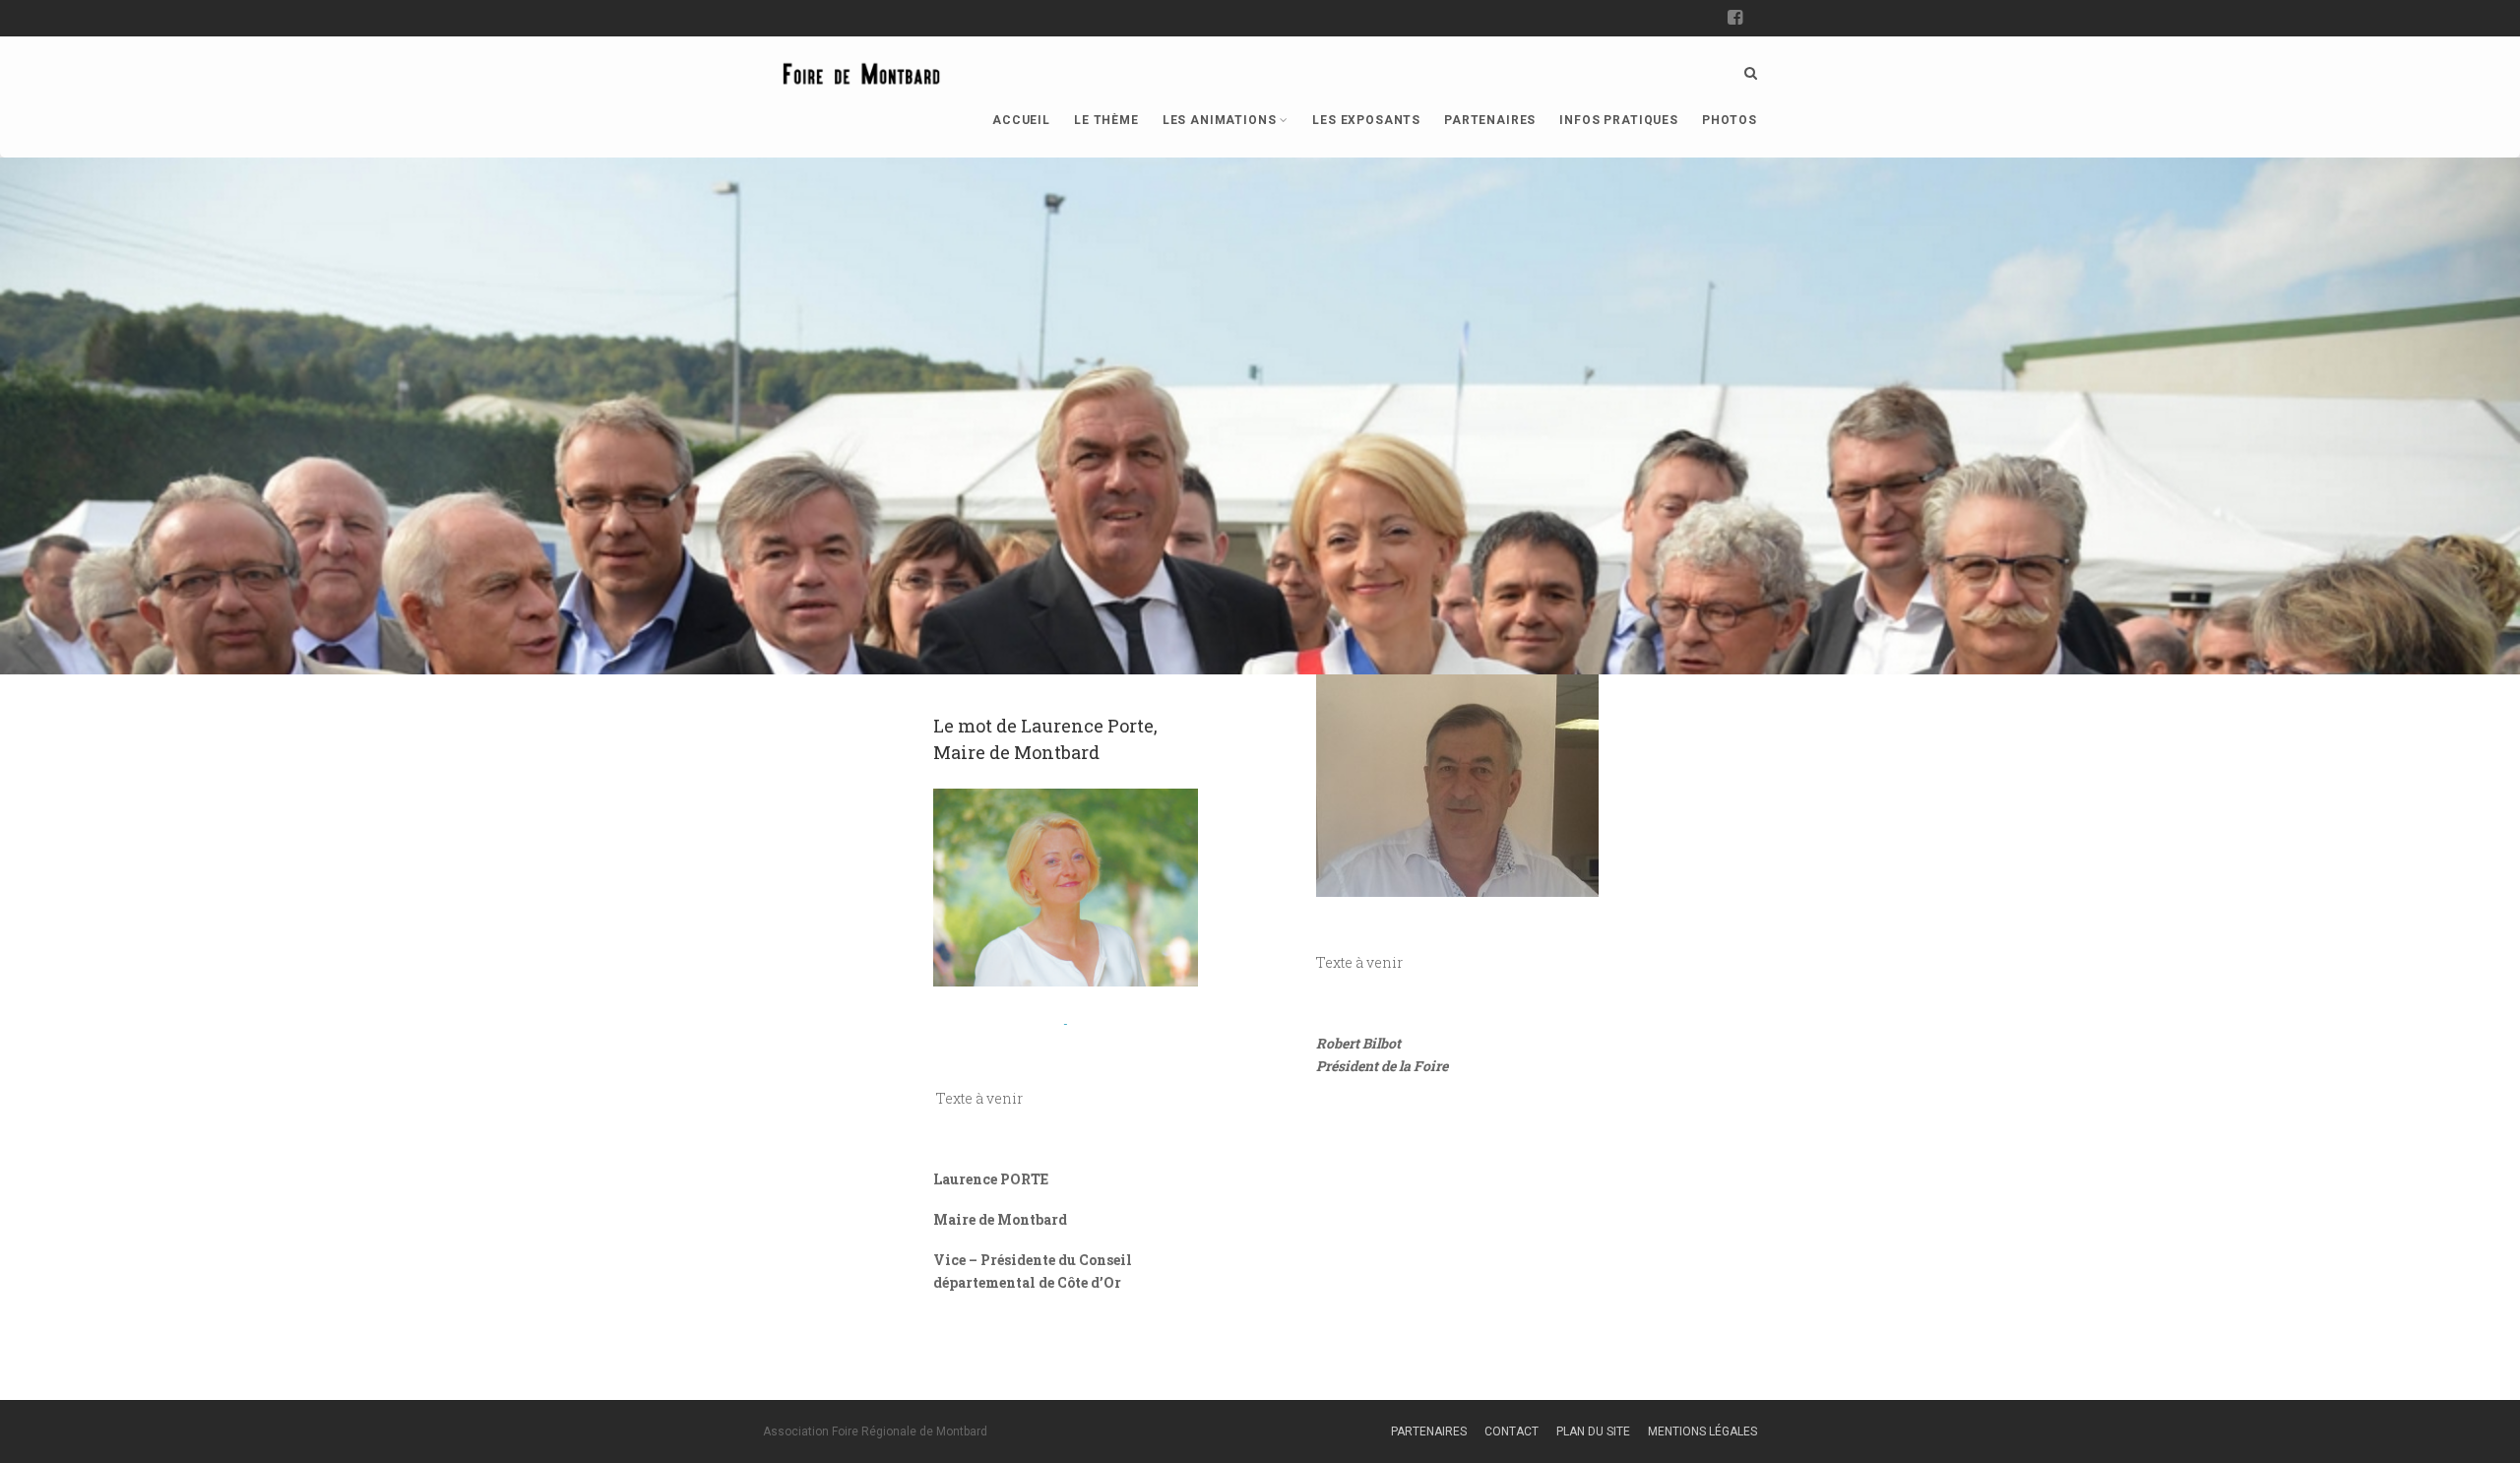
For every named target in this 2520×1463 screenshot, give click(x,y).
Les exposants (1366, 120)
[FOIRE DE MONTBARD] (861, 70)
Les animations (1220, 120)
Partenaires (1490, 120)
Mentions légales (1702, 1431)
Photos (1730, 120)
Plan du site (1593, 1431)
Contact (1512, 1431)
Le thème (1106, 120)
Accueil (1021, 120)
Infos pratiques (1619, 120)
